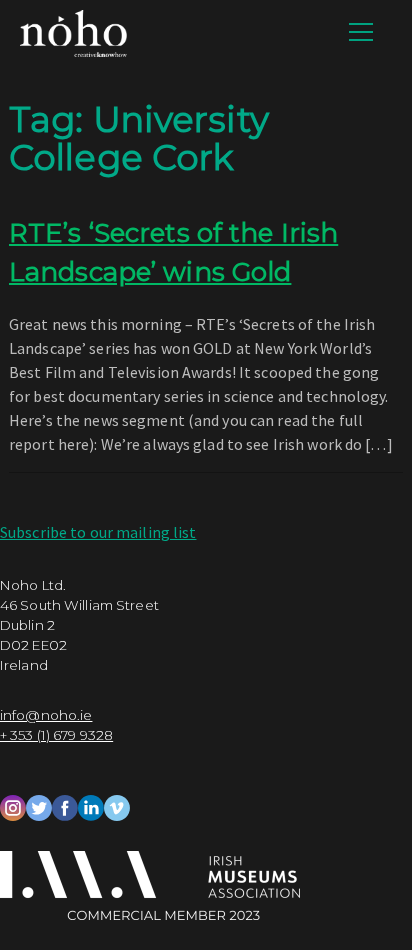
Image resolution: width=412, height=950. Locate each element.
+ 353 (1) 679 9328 (56, 735)
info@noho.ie (46, 715)
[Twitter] (39, 806)
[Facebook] (65, 806)
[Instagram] (13, 806)
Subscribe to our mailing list (98, 532)
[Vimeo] (117, 806)
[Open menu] (361, 32)
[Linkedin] (91, 806)
